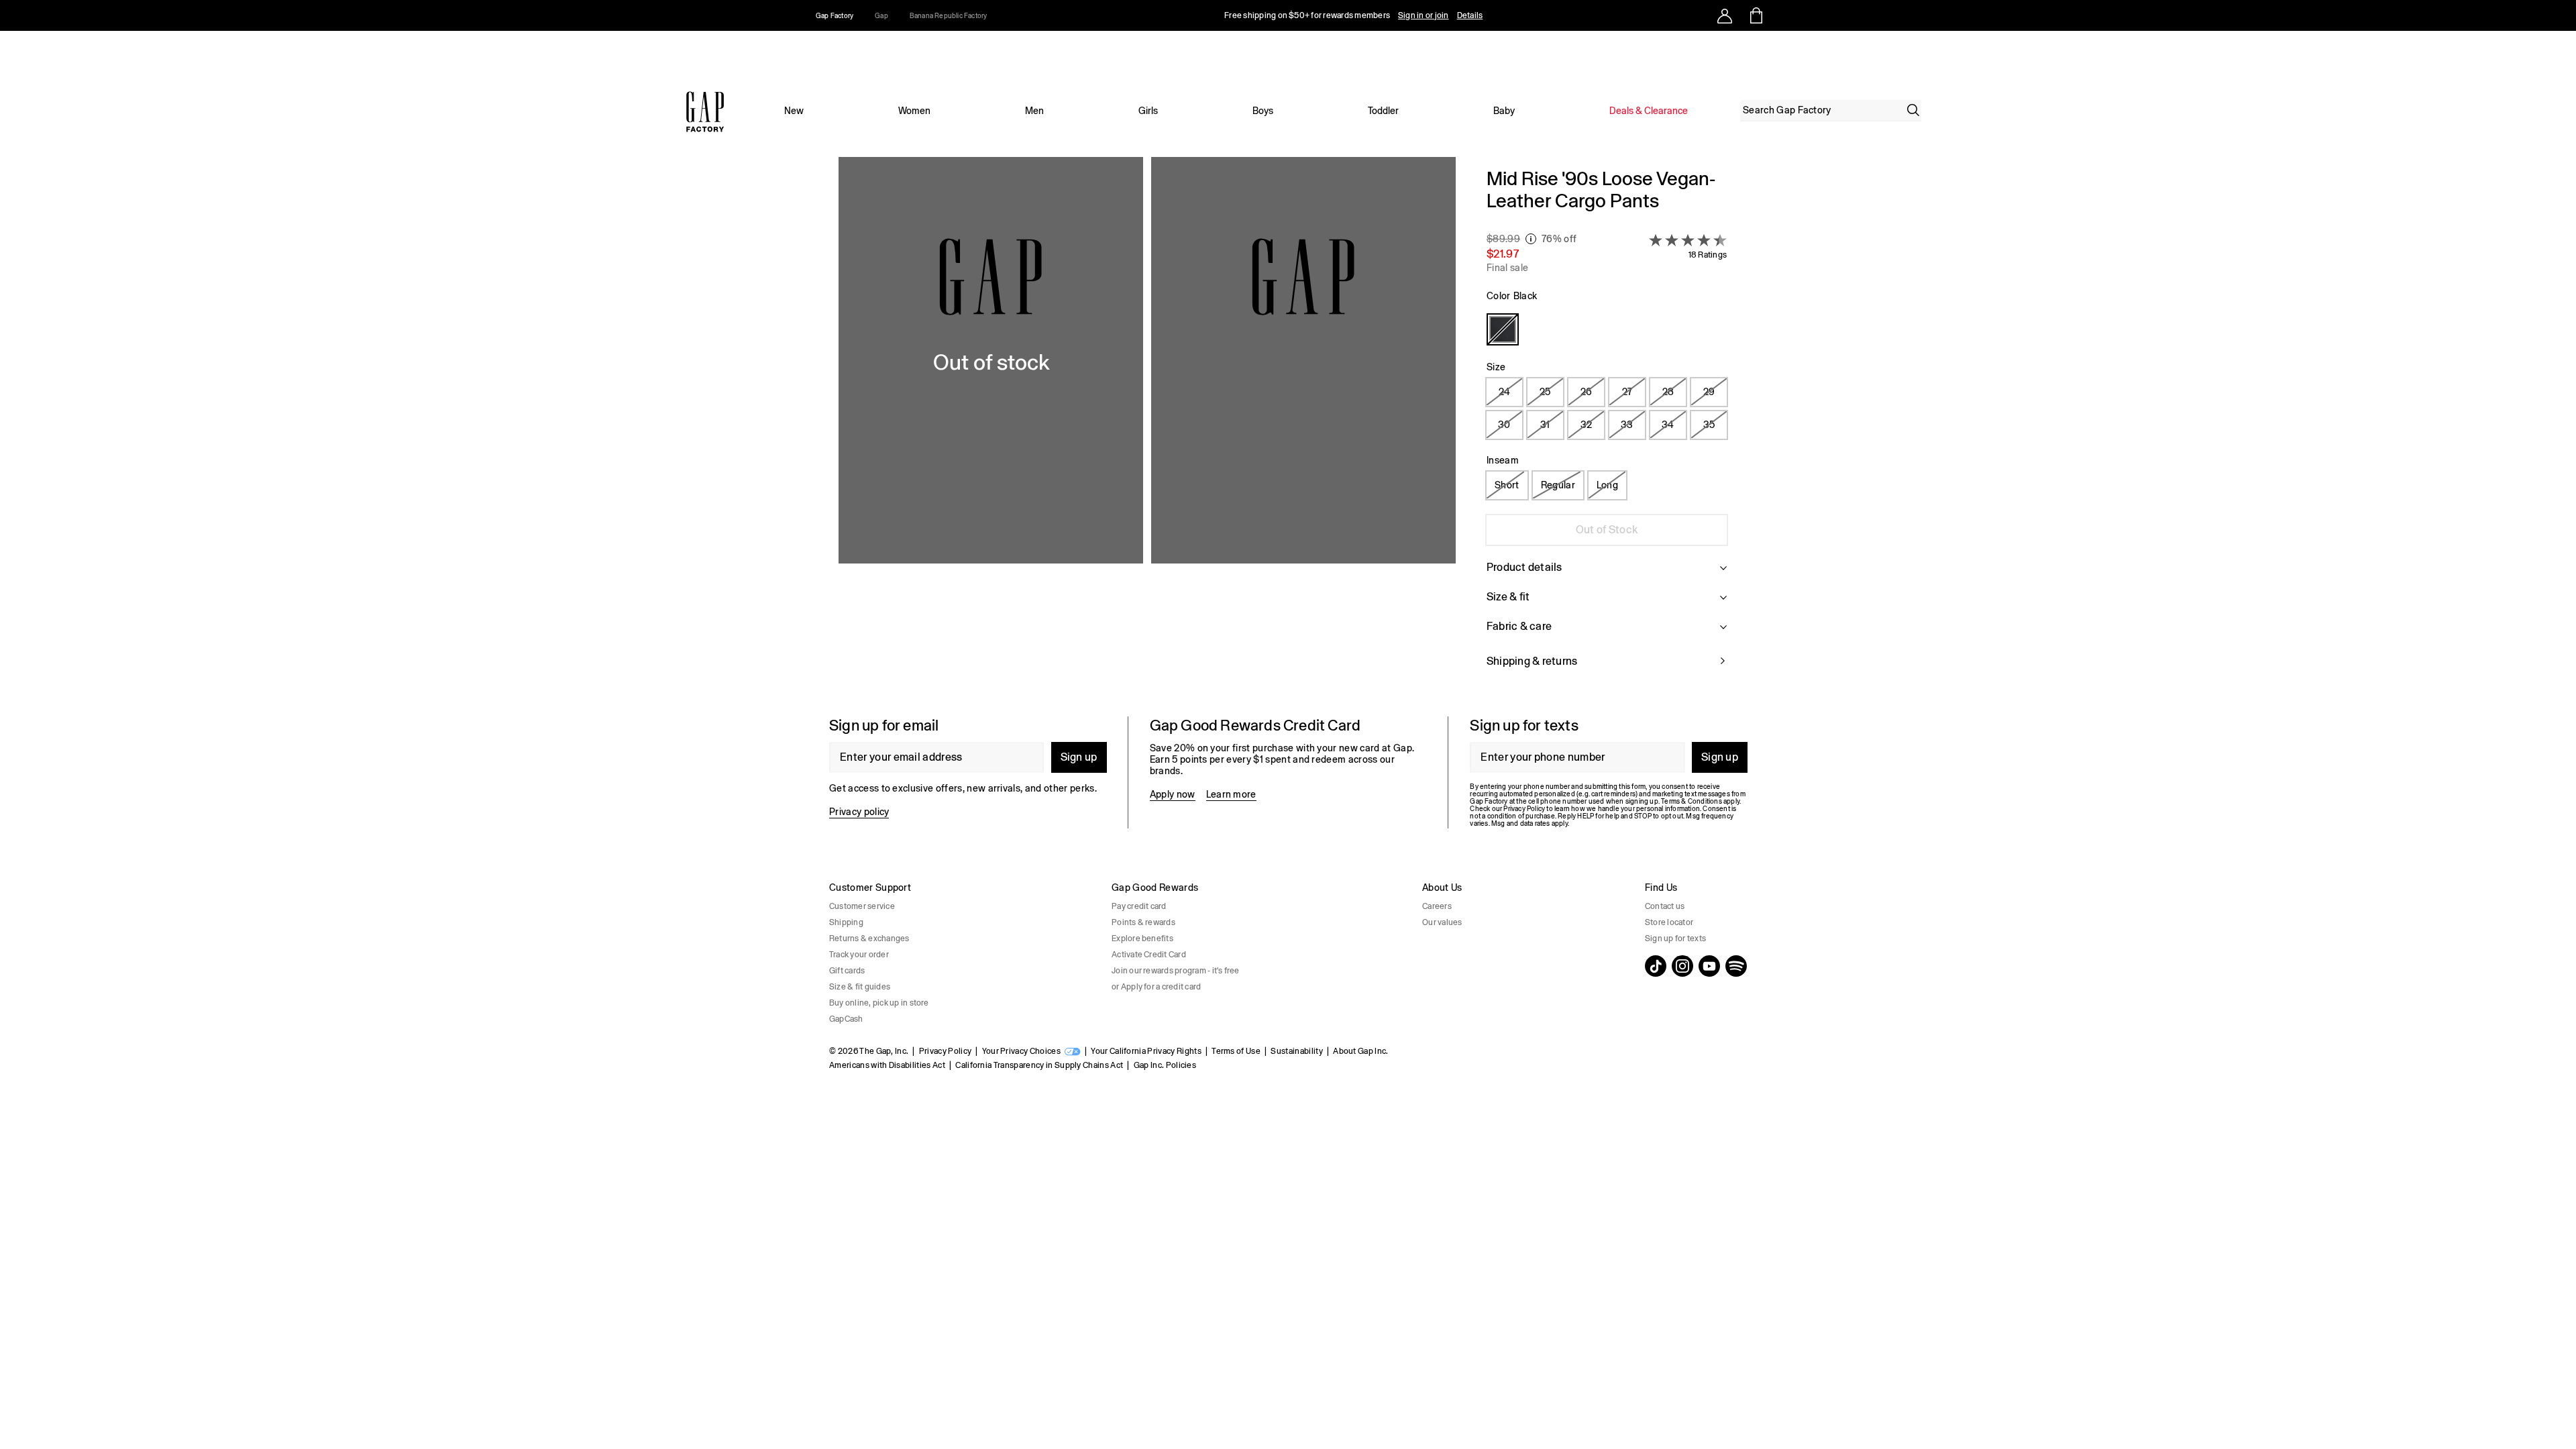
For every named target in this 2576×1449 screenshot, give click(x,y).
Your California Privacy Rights (1146, 1051)
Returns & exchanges (869, 938)
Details (1470, 15)
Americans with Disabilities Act (887, 1065)
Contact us (1665, 906)
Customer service (862, 906)
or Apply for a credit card (1156, 987)
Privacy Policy (945, 1051)
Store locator (1669, 922)
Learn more (1231, 794)
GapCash (846, 1019)
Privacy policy (859, 812)
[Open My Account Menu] (1725, 15)
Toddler (1383, 111)
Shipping (846, 922)
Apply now (1173, 794)
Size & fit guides (860, 987)
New (794, 111)
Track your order (859, 955)
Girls (1148, 111)
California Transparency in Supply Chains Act (1039, 1065)
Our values (1442, 922)
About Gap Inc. (1360, 1051)
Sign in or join (1424, 15)
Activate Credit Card (1149, 955)
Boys (1263, 111)
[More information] (1531, 239)
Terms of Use (1236, 1051)
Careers (1437, 906)
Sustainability (1296, 1051)
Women (914, 111)
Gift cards (847, 971)
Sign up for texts (1675, 938)
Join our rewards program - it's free (1176, 971)
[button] (1147, 426)
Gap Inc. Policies (1165, 1065)
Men (1034, 111)
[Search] (1913, 110)
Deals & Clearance (1649, 111)
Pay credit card (1139, 906)
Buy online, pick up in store (879, 1003)
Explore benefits (1142, 938)
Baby (1504, 111)
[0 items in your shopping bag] (1755, 15)
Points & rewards (1143, 922)
